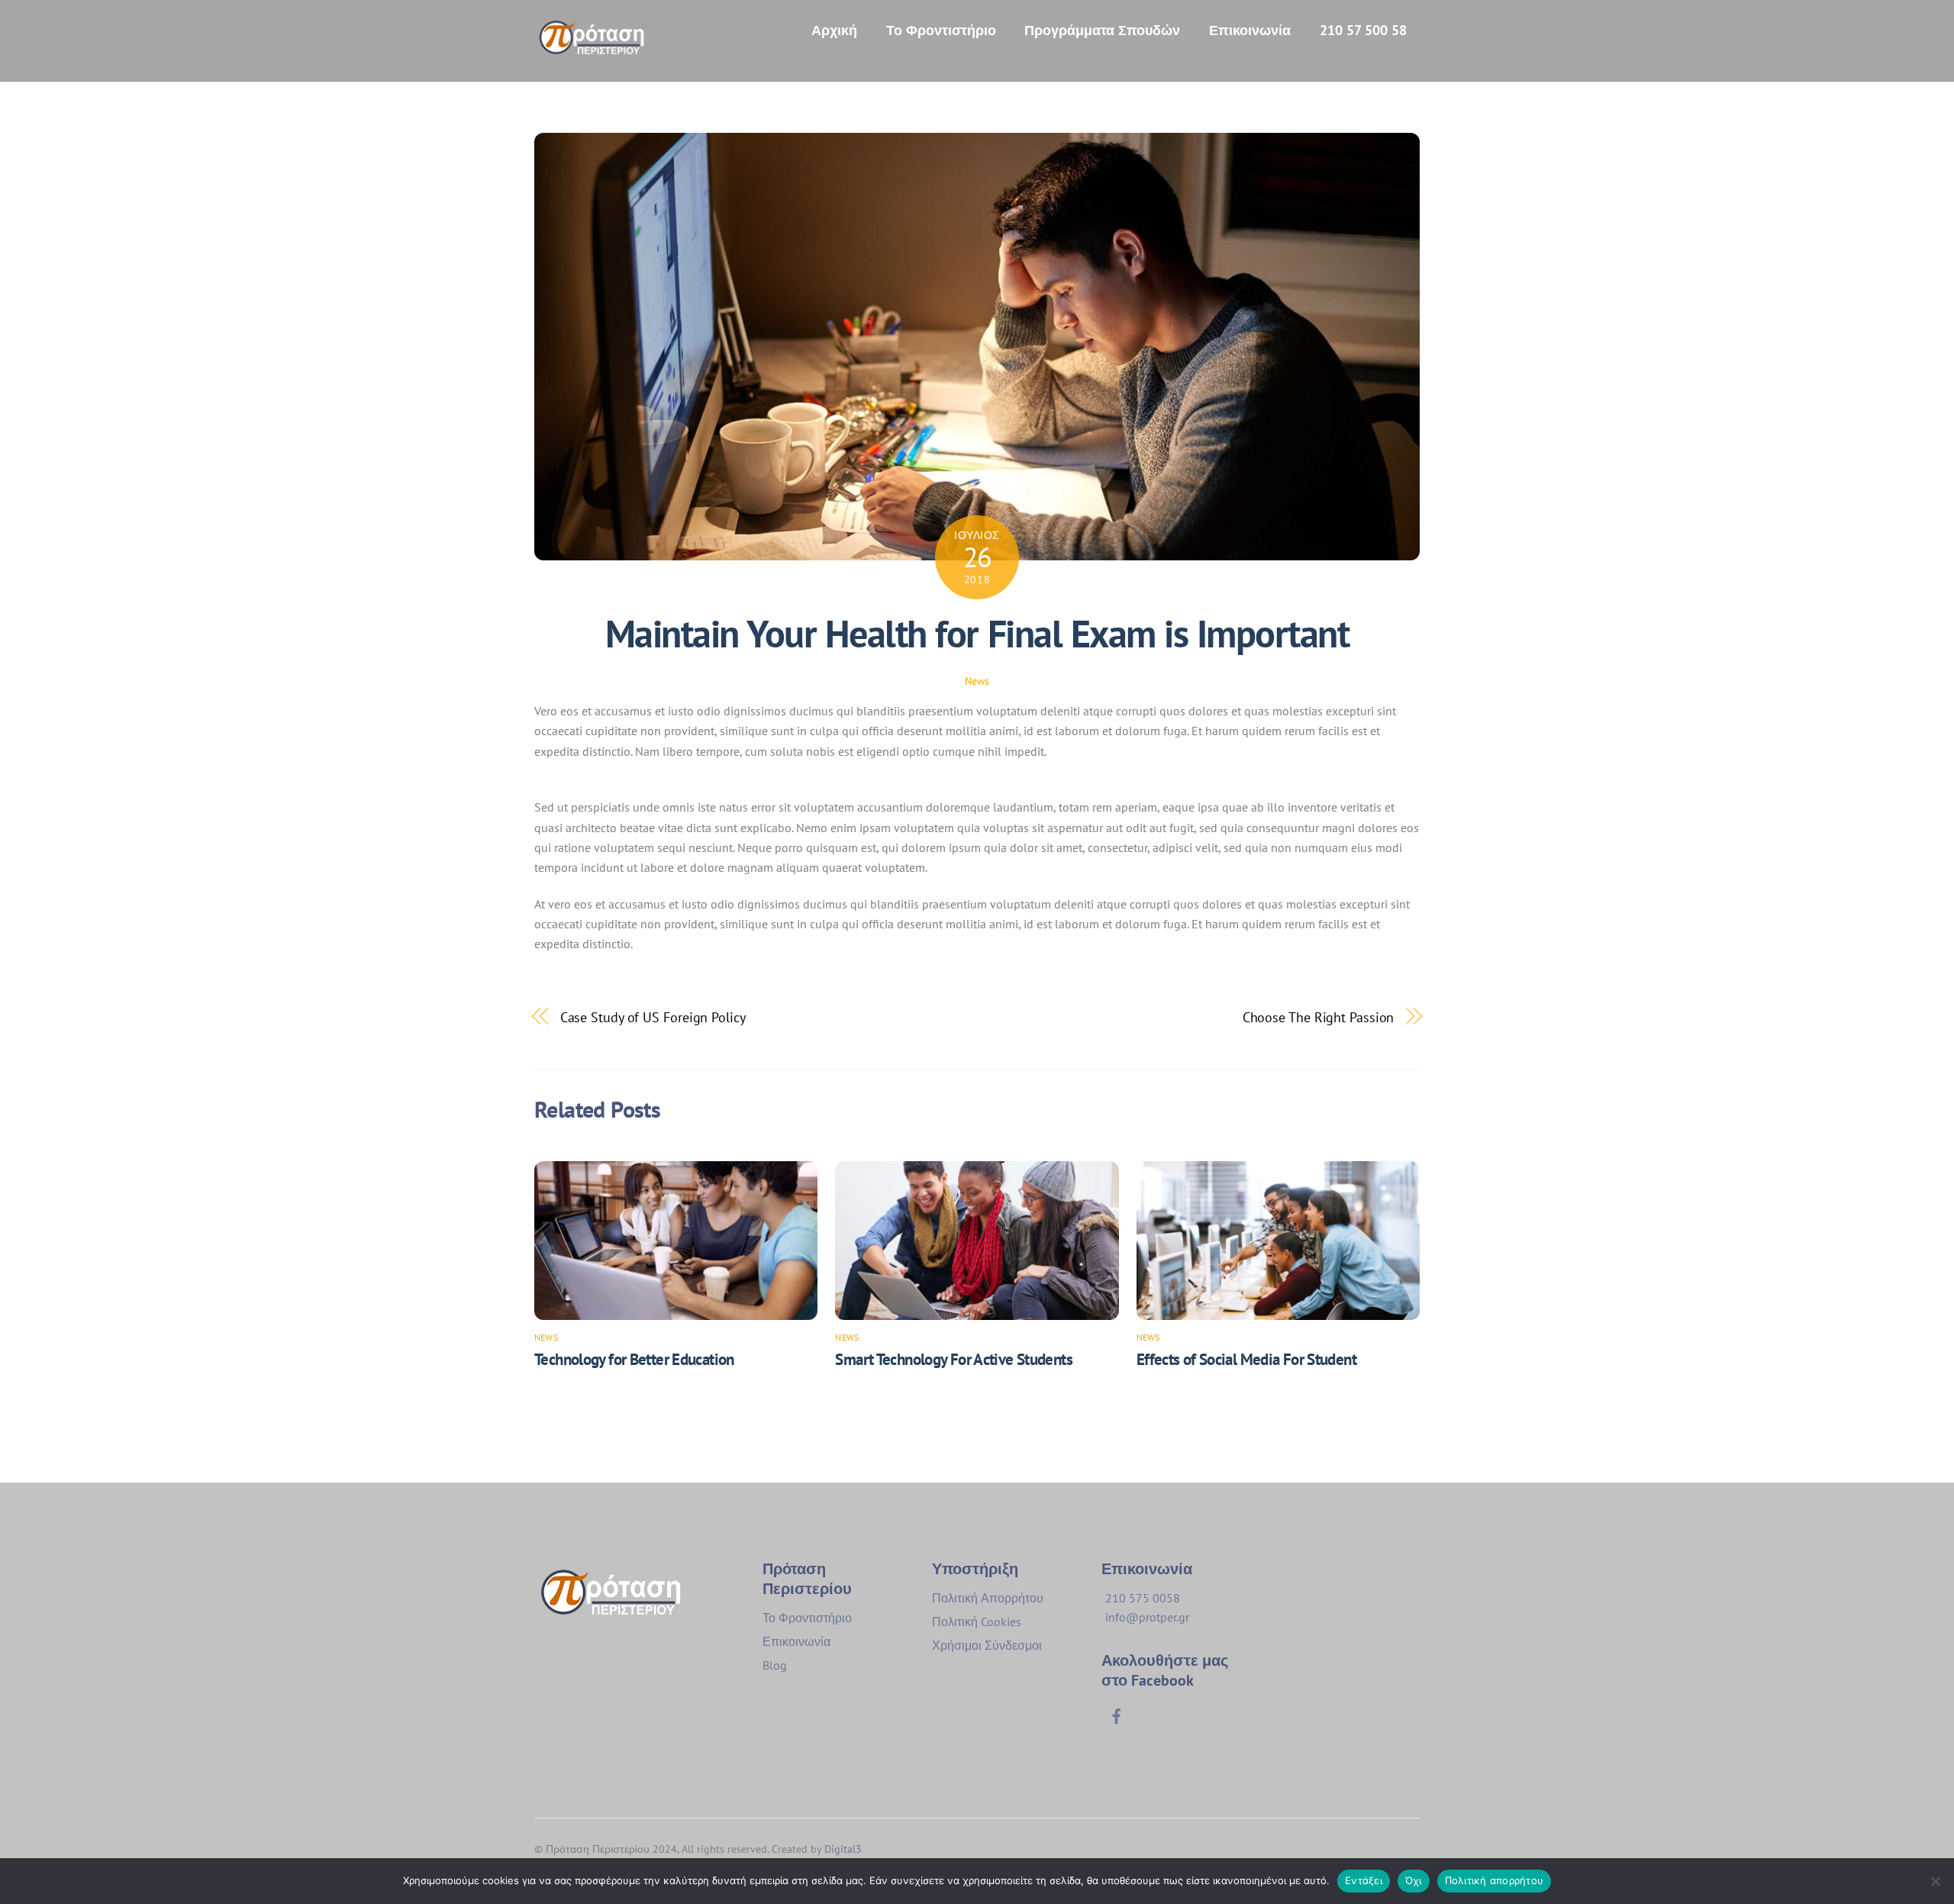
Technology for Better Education (634, 1359)
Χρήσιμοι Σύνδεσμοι (987, 1645)
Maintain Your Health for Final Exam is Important (977, 634)
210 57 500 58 (1363, 30)
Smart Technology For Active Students (954, 1359)
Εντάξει (1364, 1880)
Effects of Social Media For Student (1246, 1359)
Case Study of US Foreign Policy (653, 1017)
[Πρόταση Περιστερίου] (592, 48)
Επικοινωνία (1250, 30)
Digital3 (843, 1849)
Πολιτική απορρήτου (1495, 1880)
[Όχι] (1935, 1881)
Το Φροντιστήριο (941, 30)
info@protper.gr (1147, 1617)
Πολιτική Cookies (977, 1622)
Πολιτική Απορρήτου (988, 1598)
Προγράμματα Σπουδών (1102, 30)
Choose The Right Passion (1319, 1017)
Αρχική (834, 30)
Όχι (1414, 1880)
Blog (775, 1665)
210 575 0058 (1143, 1598)
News (977, 681)
